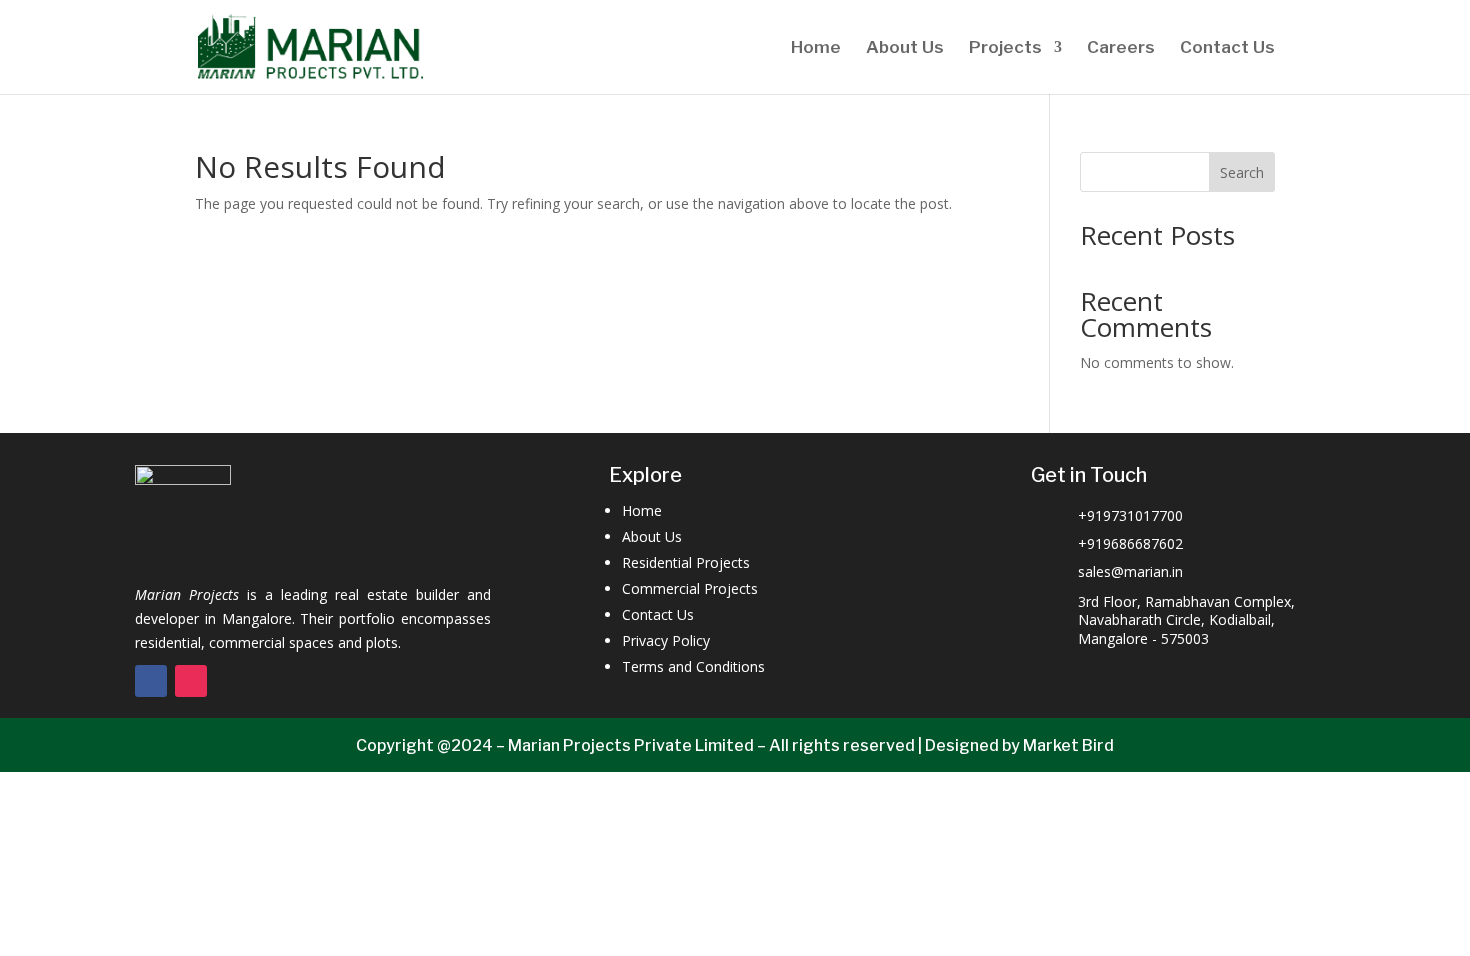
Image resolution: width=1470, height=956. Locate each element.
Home (816, 48)
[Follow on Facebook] (151, 681)
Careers (1121, 48)
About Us (905, 48)
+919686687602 (1130, 543)
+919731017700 (1130, 515)
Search (1242, 172)
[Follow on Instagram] (191, 681)
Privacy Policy (666, 640)
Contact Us (1227, 48)
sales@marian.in (1130, 571)
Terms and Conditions (693, 666)
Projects (1005, 48)
